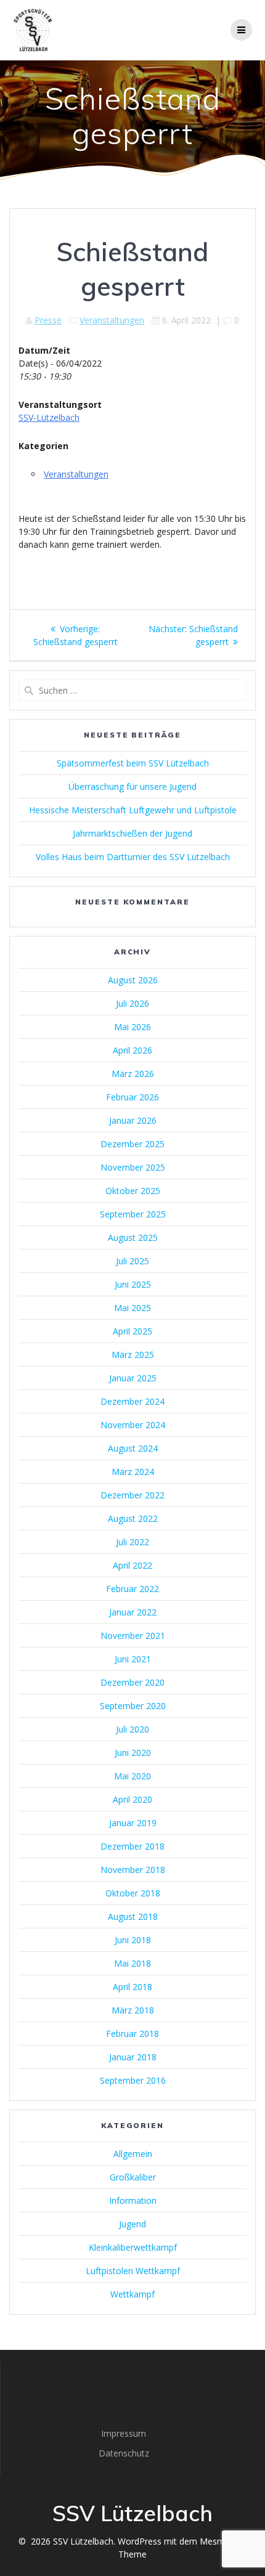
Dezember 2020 (132, 1682)
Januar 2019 (133, 1823)
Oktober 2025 (133, 1191)
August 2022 (133, 1518)
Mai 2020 (132, 1776)
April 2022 (132, 1565)
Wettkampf (132, 2294)
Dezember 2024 (132, 1401)
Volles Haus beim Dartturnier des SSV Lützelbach (133, 857)
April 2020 (132, 1799)
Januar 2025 (133, 1378)
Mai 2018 (132, 1963)
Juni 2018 (133, 1940)
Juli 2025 (132, 1261)
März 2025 (133, 1355)
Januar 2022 (133, 1612)
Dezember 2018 (132, 1846)
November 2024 (133, 1425)
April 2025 (132, 1331)
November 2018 (133, 1870)
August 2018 (133, 1916)
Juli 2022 (132, 1542)
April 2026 (132, 1050)
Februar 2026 (132, 1097)
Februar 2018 (132, 2034)
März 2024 (133, 1472)
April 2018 (132, 1987)
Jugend (132, 2224)
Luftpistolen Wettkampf (133, 2271)
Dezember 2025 (132, 1144)
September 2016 (133, 2080)
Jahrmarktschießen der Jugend (132, 833)
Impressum (124, 2433)
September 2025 (133, 1214)
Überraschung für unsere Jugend (132, 786)
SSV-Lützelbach (49, 417)
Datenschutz (124, 2453)
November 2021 (133, 1635)
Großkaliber (133, 2177)
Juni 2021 (133, 1659)
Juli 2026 (132, 1003)
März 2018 (133, 2010)
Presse (48, 320)
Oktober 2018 (133, 1893)
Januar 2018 (133, 2057)
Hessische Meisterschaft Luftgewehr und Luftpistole (133, 810)
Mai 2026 (132, 1027)
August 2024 (133, 1448)
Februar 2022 (132, 1589)
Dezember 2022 (132, 1495)
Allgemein (133, 2154)
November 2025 (133, 1167)
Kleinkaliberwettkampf (133, 2247)
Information (133, 2200)
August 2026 (133, 980)
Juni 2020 (133, 1753)
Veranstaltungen (112, 320)
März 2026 (133, 1074)
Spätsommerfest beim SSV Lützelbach (133, 763)
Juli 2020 (132, 1729)
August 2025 (133, 1237)
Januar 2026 (133, 1120)
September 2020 (133, 1706)
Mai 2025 (132, 1308)
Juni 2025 (133, 1284)
